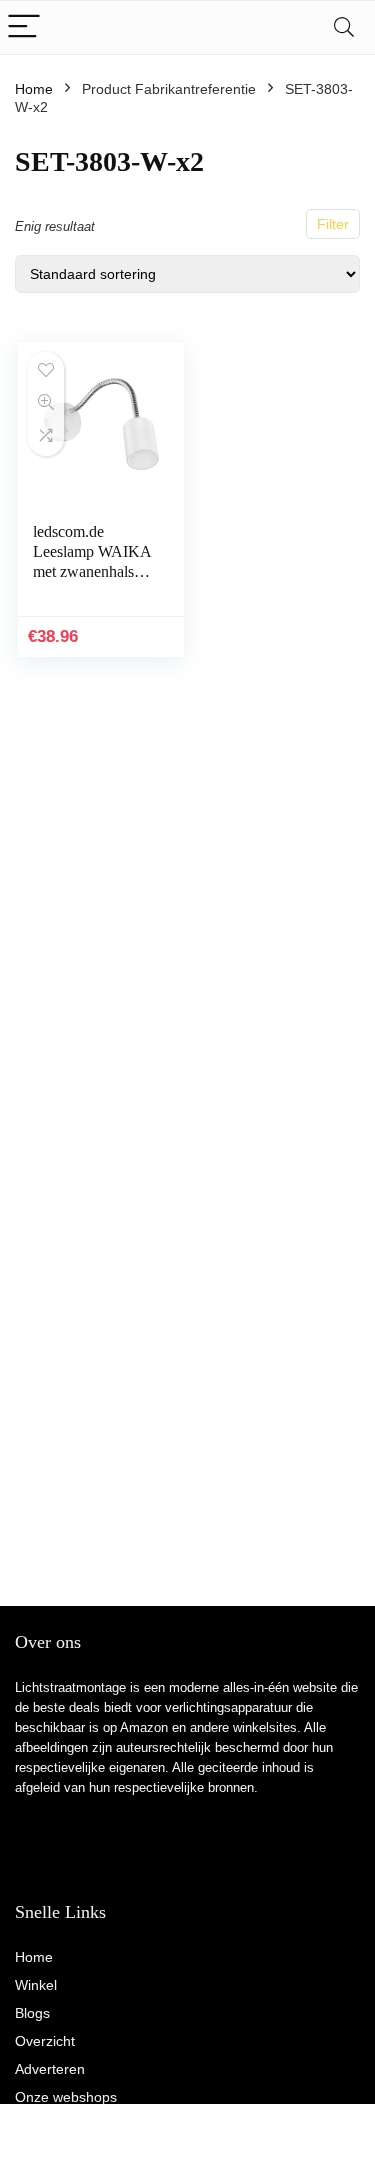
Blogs (32, 2013)
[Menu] (24, 27)
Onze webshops (66, 2097)
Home (34, 89)
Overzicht (45, 2041)
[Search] (344, 27)
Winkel (36, 1985)
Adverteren (50, 2069)
